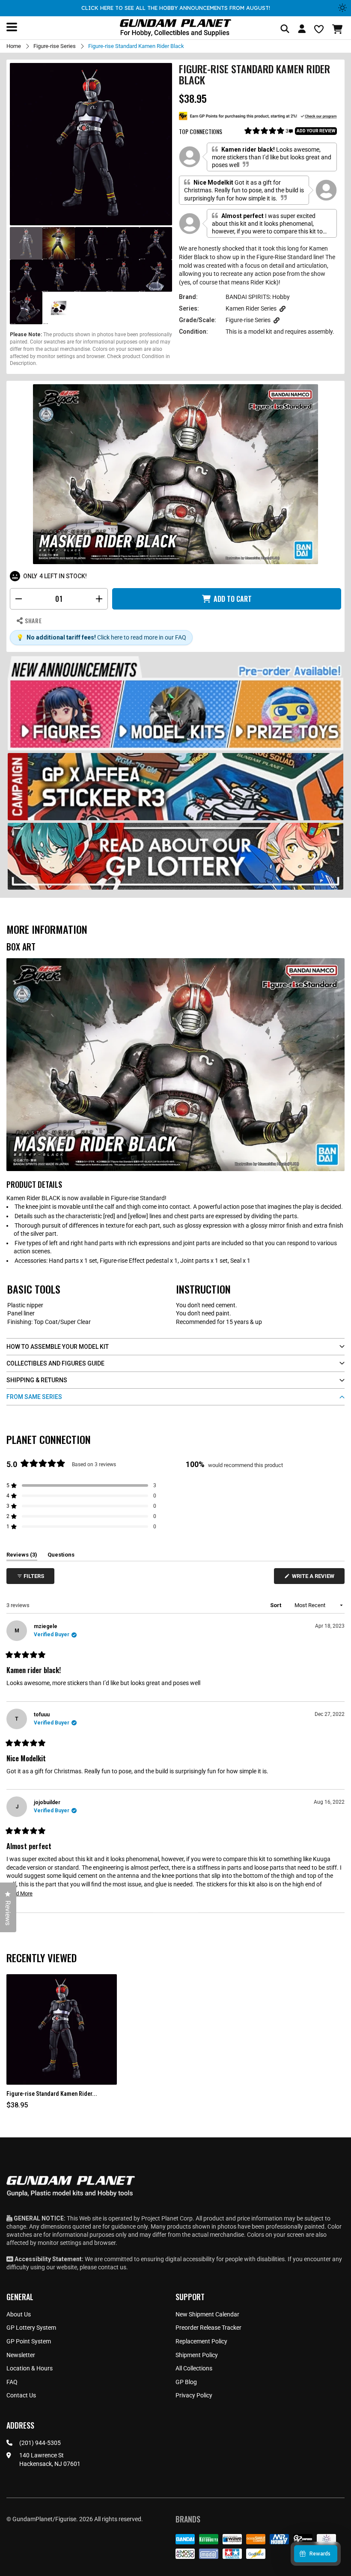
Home (14, 46)
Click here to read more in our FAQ (142, 637)
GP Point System (29, 2341)
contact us (112, 2267)
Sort (276, 1605)
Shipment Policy (197, 2355)
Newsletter (21, 2355)
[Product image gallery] (91, 144)
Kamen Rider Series (251, 308)
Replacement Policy (201, 2341)
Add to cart (233, 599)
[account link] (302, 30)
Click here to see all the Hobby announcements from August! (176, 8)
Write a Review (315, 1578)
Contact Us (21, 2395)
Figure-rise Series (55, 46)
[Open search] (285, 29)
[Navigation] (12, 27)
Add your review (316, 131)
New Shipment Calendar (207, 2314)
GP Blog (186, 2382)
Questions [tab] (61, 1556)
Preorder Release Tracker (208, 2328)
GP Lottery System (31, 2328)
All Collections (194, 2368)
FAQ (12, 2382)
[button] (338, 29)
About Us (19, 2314)
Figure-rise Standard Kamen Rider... (52, 2094)
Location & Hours (30, 2368)
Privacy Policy (194, 2395)
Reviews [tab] (22, 1556)
